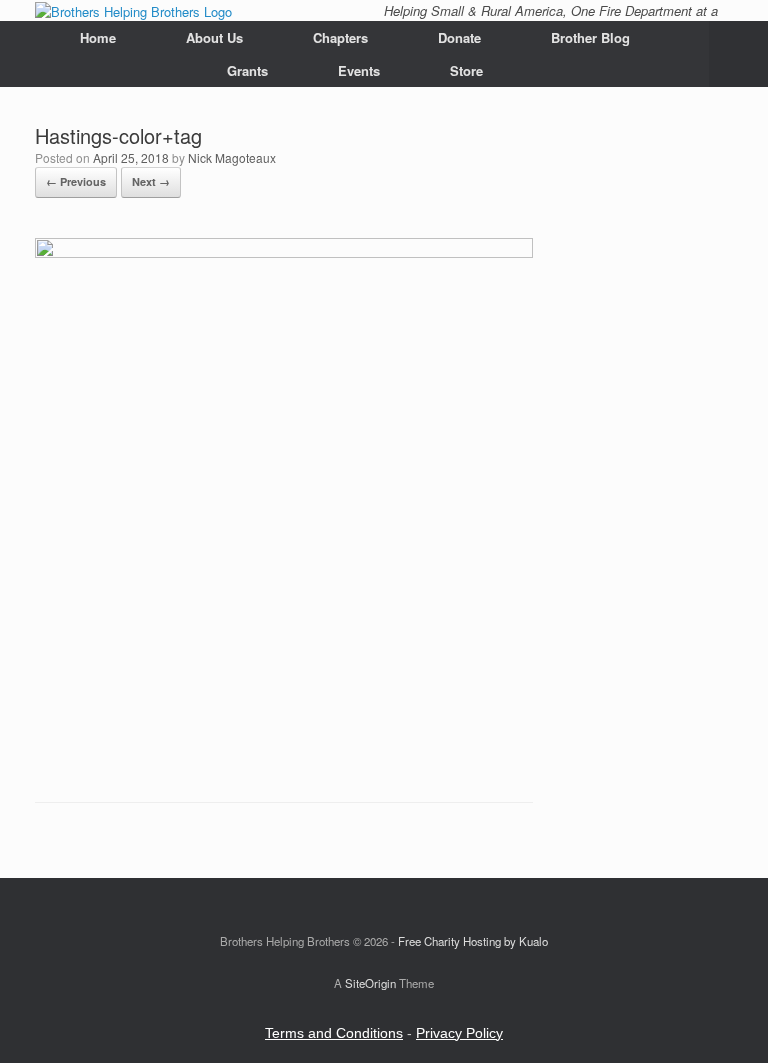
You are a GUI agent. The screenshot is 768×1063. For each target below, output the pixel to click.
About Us (214, 37)
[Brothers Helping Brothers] (133, 10)
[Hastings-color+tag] (284, 252)
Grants (247, 70)
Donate (459, 37)
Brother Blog (590, 37)
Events (359, 70)
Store (466, 70)
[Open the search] (738, 54)
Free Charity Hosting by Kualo (473, 941)
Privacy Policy (459, 1033)
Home (98, 37)
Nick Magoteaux (232, 157)
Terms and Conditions (334, 1033)
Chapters (340, 37)
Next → (151, 181)
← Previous (76, 181)
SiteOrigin (370, 983)
